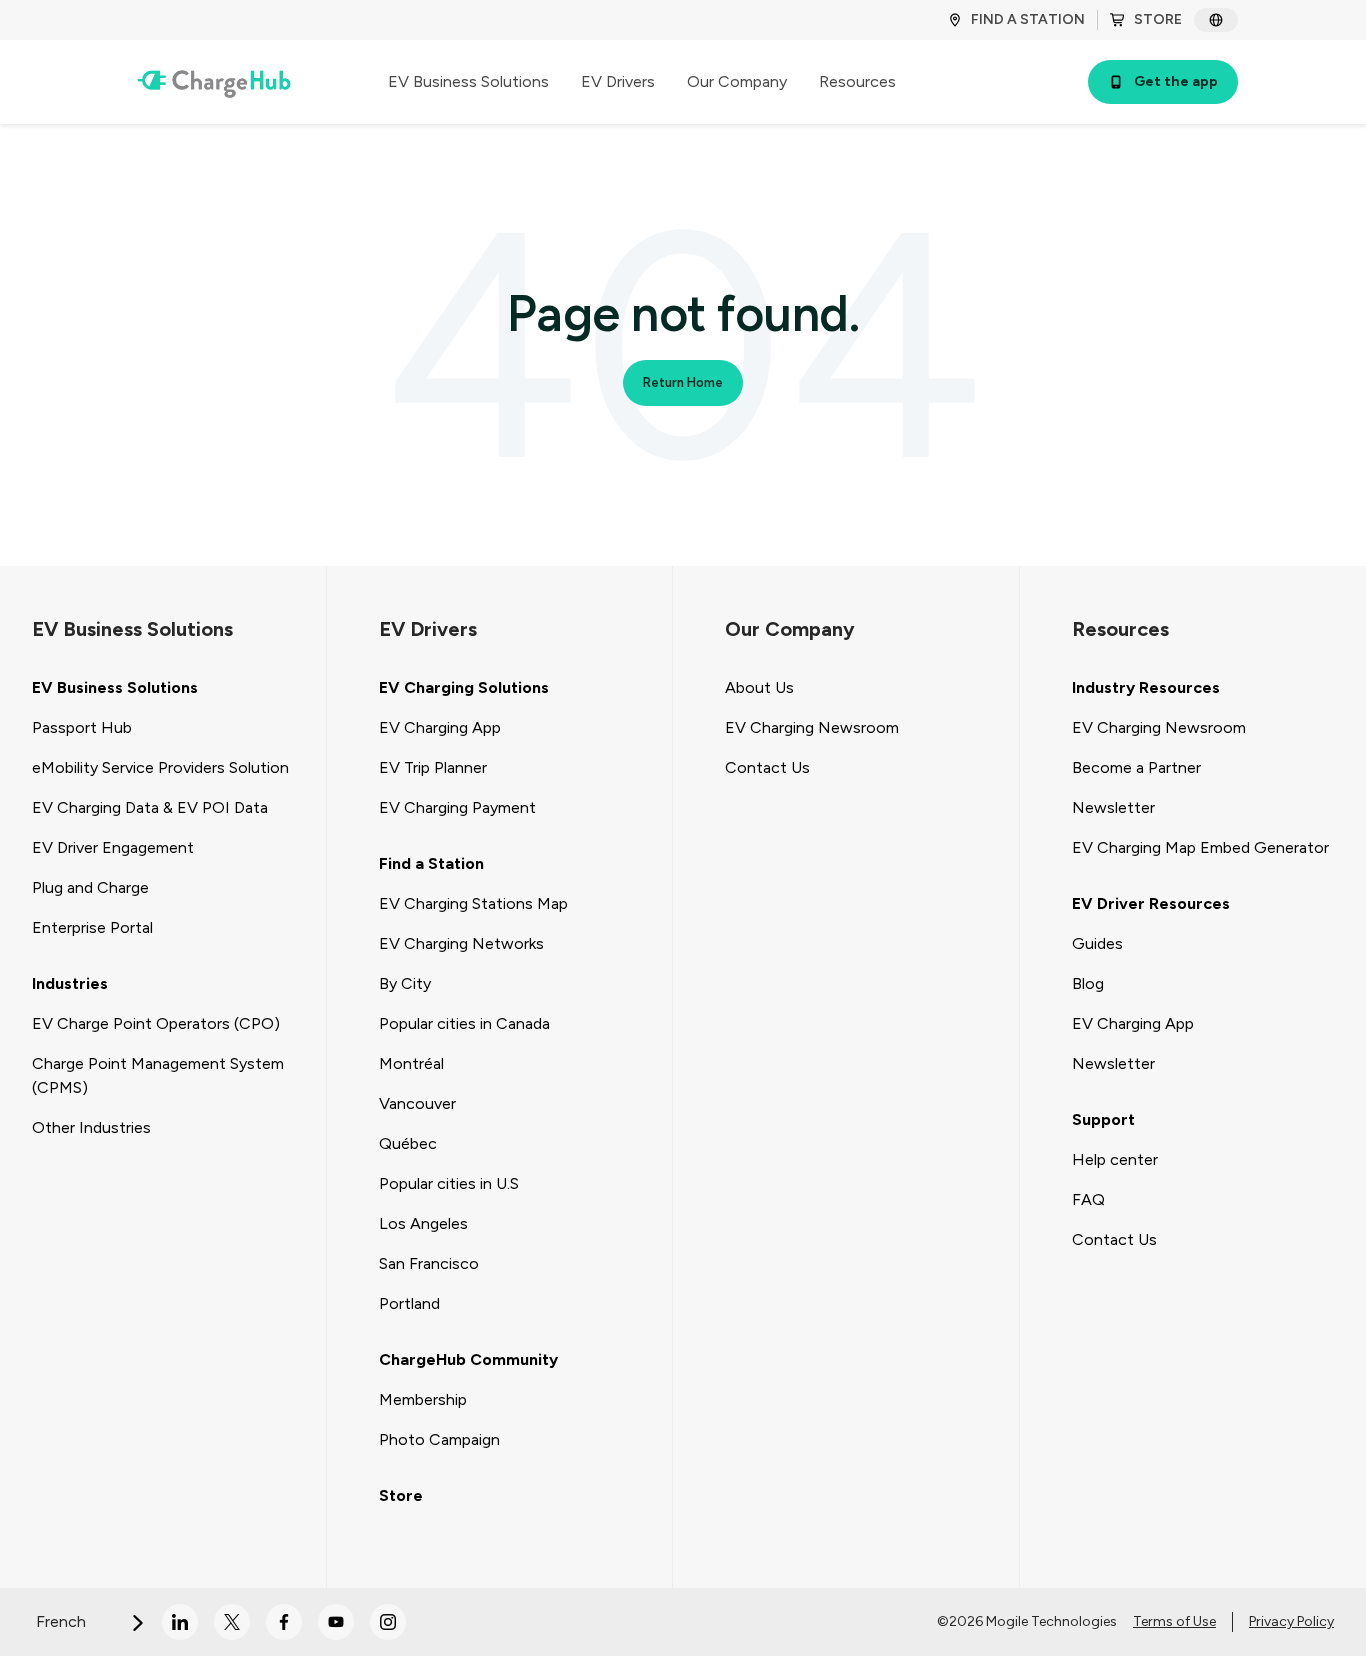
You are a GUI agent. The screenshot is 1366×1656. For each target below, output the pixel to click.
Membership (423, 1399)
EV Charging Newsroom (812, 727)
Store (401, 1495)
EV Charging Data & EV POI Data (150, 807)
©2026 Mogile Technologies (1027, 1621)
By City (405, 983)
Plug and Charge (90, 887)
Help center (1115, 1159)
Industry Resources (1146, 687)
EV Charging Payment (457, 807)
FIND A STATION (1028, 19)
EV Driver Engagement (113, 847)
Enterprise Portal (92, 927)
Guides (1097, 943)
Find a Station (431, 863)
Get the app (1176, 81)
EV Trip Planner (433, 767)
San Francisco (429, 1263)
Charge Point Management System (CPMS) (158, 1075)
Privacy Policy (1291, 1621)
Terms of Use (1174, 1621)
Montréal (411, 1063)
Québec (408, 1143)
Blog (1088, 983)
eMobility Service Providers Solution (160, 767)
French (63, 1621)
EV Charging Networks (461, 943)
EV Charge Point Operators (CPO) (156, 1023)
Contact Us (767, 767)
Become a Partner (1136, 767)
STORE (1158, 19)
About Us (759, 687)
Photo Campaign (439, 1439)
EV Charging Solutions (464, 687)
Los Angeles (423, 1223)
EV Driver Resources (1151, 903)
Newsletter (1113, 807)
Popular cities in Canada (464, 1023)
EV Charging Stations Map (473, 903)
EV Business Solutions (115, 687)
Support (1103, 1119)
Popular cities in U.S (449, 1183)
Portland (409, 1303)
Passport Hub (82, 727)
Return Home (683, 382)
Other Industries (91, 1127)
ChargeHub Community (468, 1359)
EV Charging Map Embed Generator (1200, 847)
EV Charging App (440, 727)
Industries (70, 983)
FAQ (1088, 1199)
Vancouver (417, 1103)
